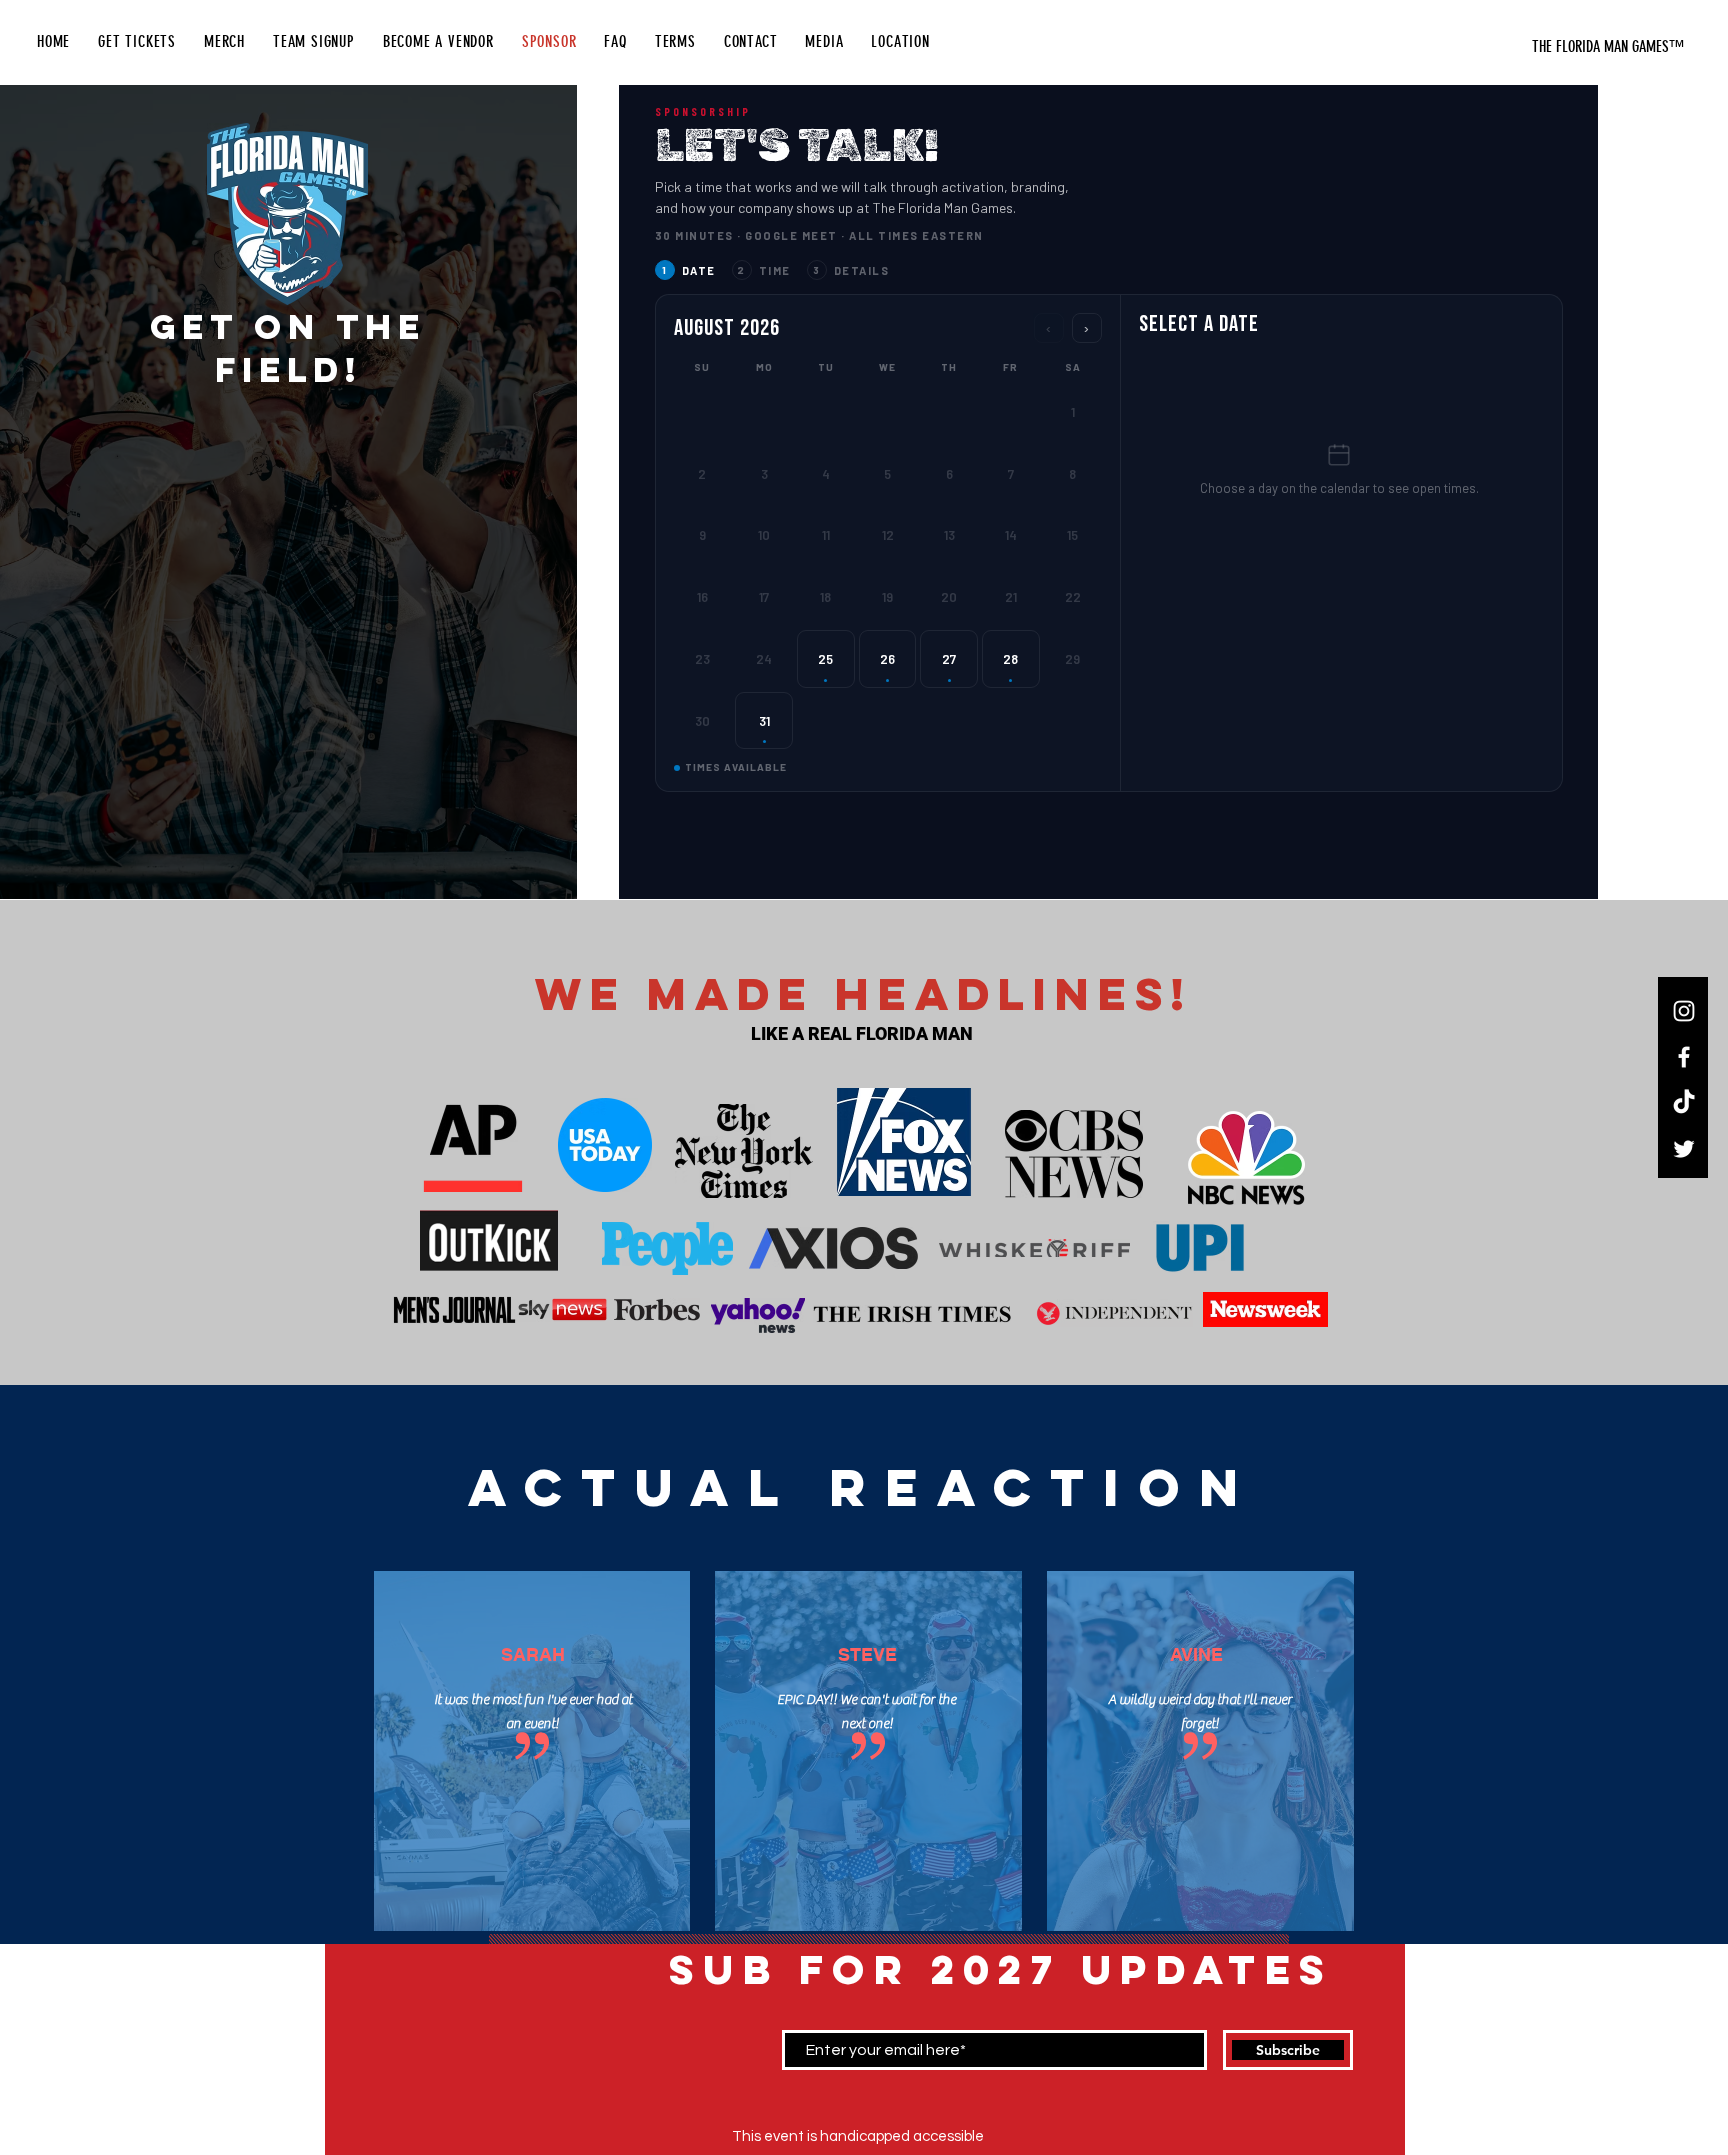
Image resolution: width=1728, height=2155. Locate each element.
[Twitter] (1684, 1149)
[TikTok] (1684, 1103)
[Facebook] (1684, 1057)
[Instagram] (1684, 1011)
